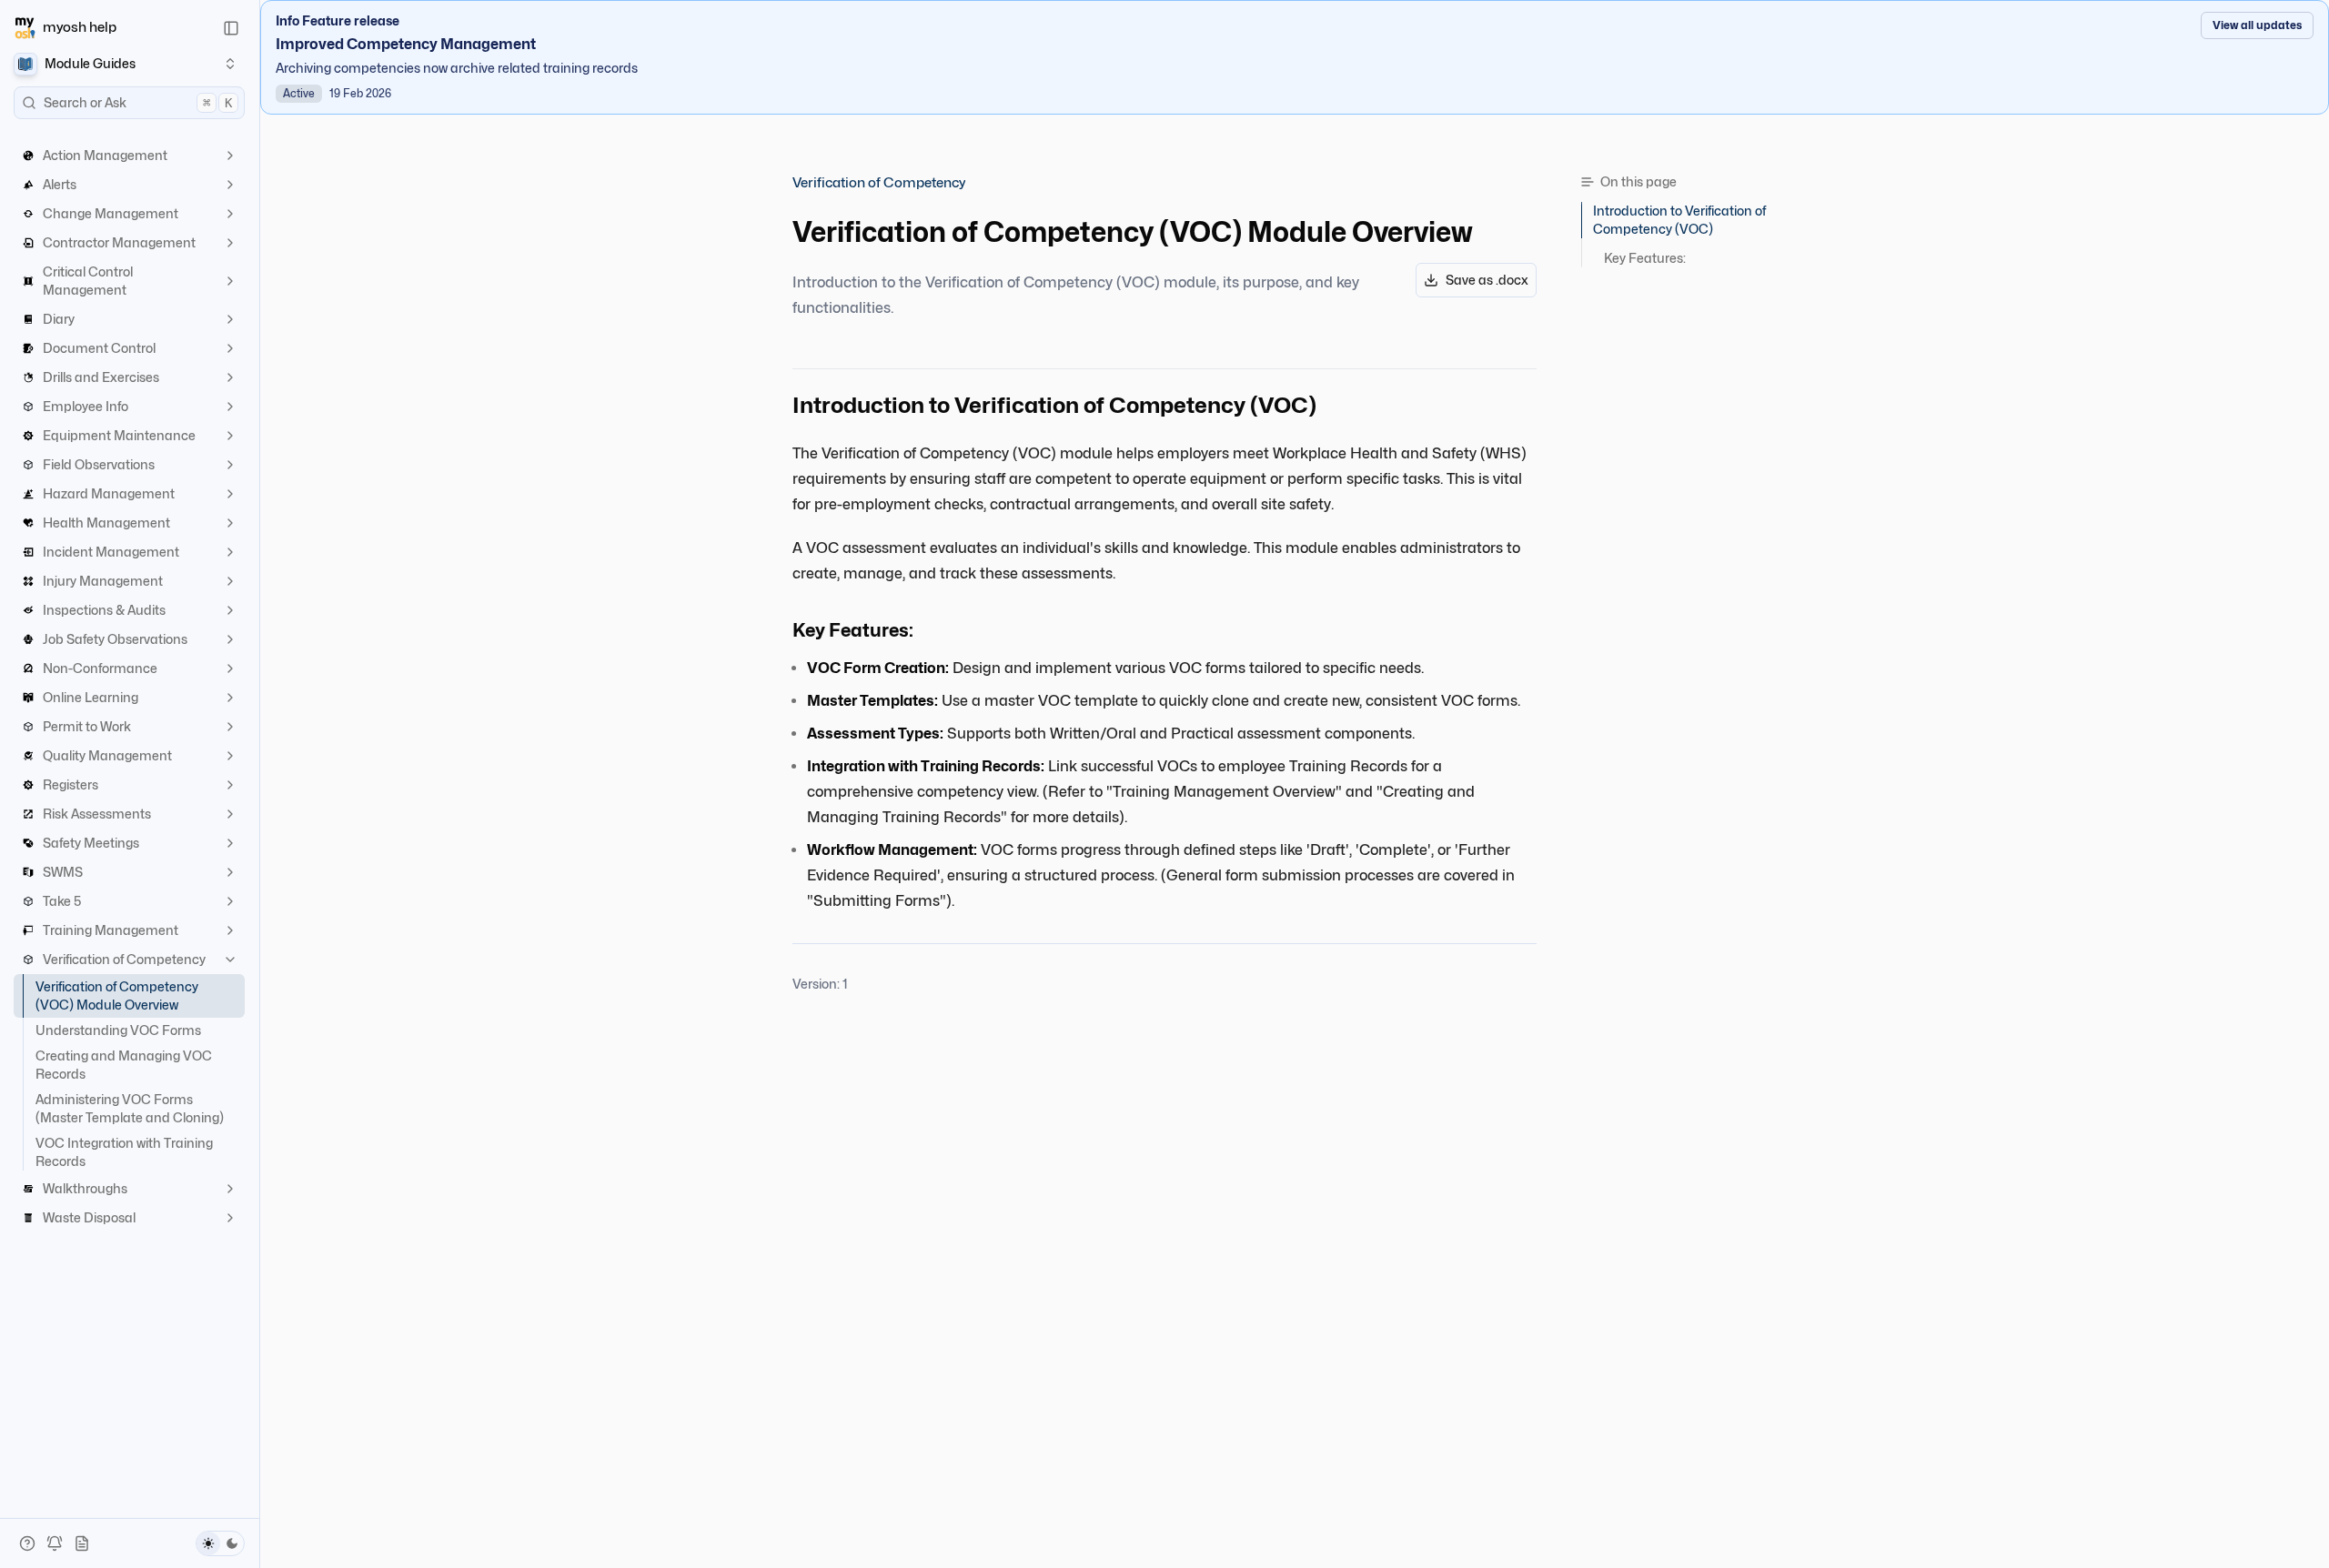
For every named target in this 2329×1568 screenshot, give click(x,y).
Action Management (105, 155)
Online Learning (91, 697)
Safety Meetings (91, 843)
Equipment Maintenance (119, 435)
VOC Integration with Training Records (124, 1152)
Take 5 (62, 901)
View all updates (2257, 25)
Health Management (106, 523)
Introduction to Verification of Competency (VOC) (1679, 220)
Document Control (99, 348)
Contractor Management (119, 242)
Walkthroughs (85, 1188)
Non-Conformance (100, 668)
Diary (59, 319)
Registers (71, 784)
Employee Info (86, 406)
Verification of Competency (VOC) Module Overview (117, 995)
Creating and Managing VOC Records (124, 1065)
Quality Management (107, 755)
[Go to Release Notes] (82, 1543)
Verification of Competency (124, 959)
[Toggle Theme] (220, 1543)
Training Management (111, 930)
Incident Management (111, 552)
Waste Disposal (89, 1217)
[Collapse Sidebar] (231, 28)
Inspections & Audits (104, 610)
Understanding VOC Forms (118, 1030)
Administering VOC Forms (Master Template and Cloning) (130, 1108)
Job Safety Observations (115, 639)
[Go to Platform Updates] (55, 1543)
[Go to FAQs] (27, 1543)
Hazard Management (109, 493)
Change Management (111, 213)
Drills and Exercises (101, 377)
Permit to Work (87, 726)
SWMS (63, 872)
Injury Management (103, 581)
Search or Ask (138, 102)
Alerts (60, 184)
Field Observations (99, 464)
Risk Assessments (97, 814)
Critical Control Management (88, 281)
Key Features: (1645, 258)
